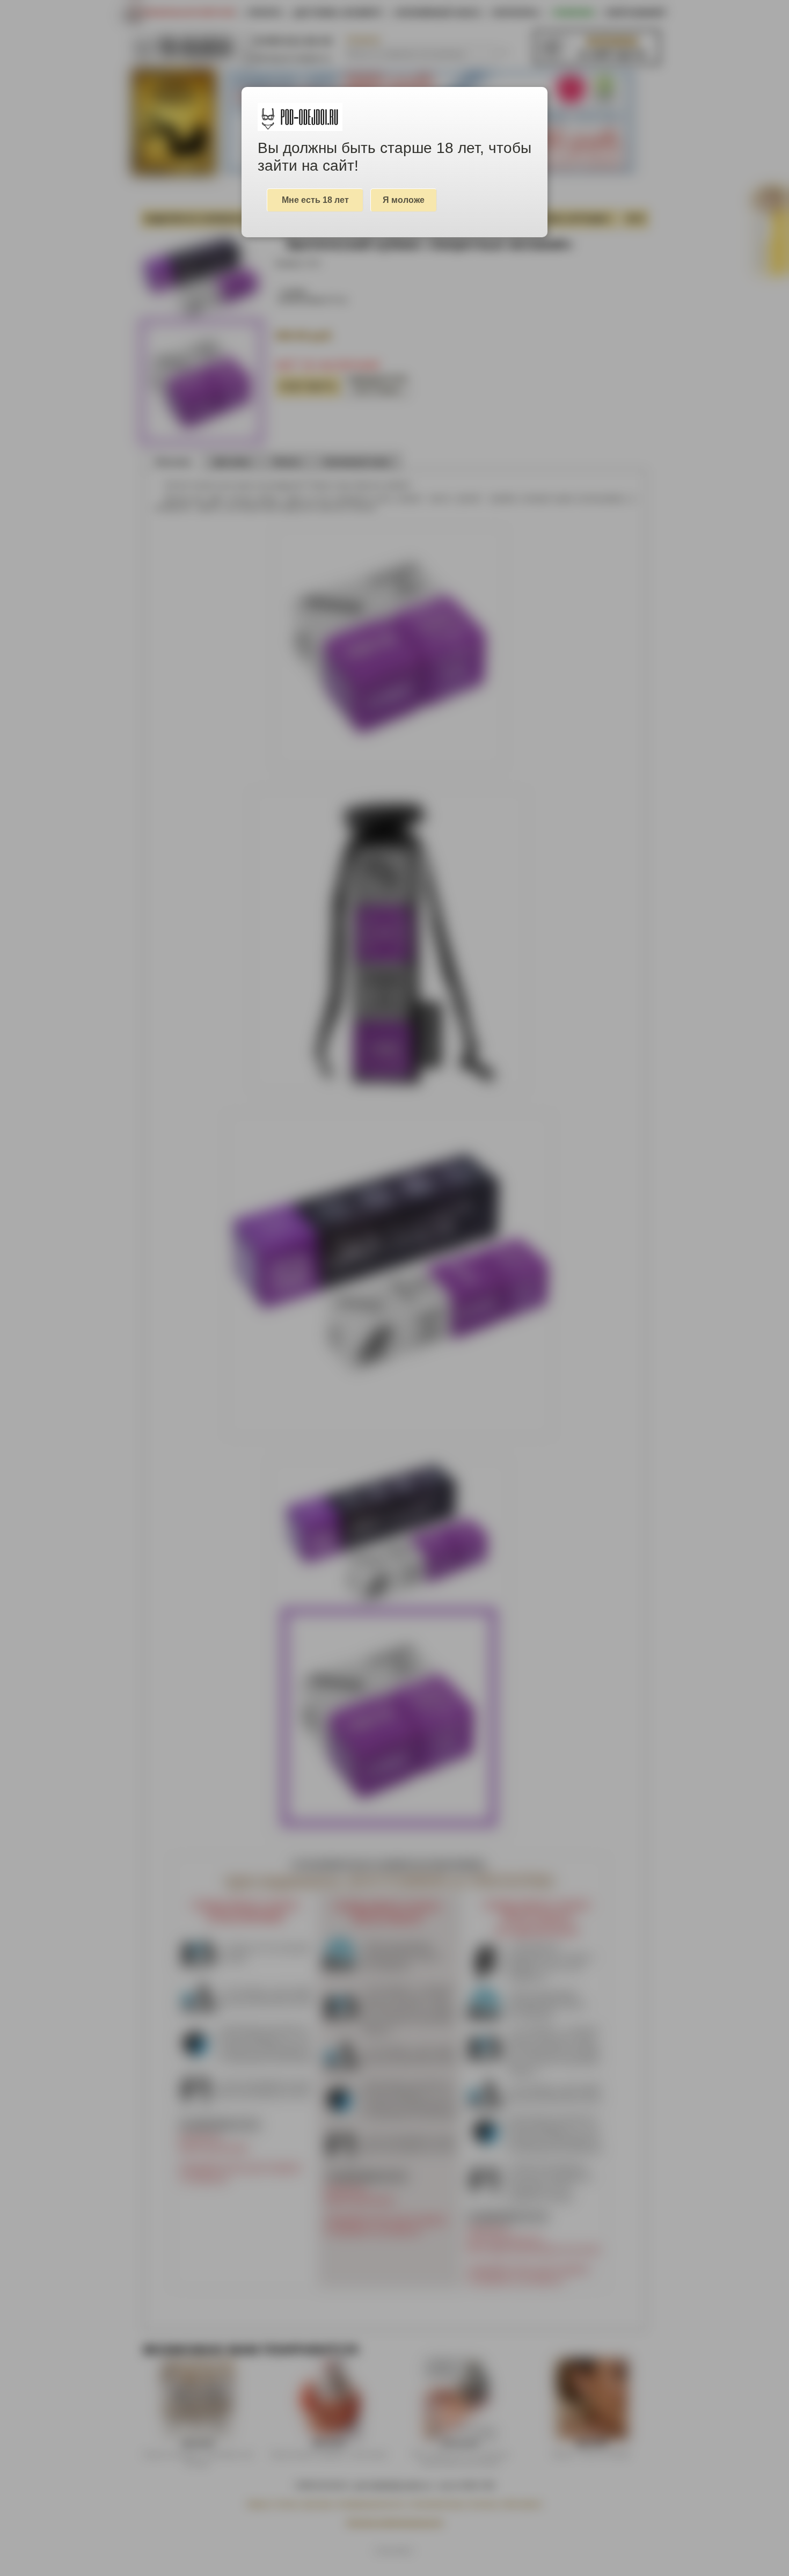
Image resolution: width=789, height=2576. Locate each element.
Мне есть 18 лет (315, 200)
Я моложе (404, 200)
